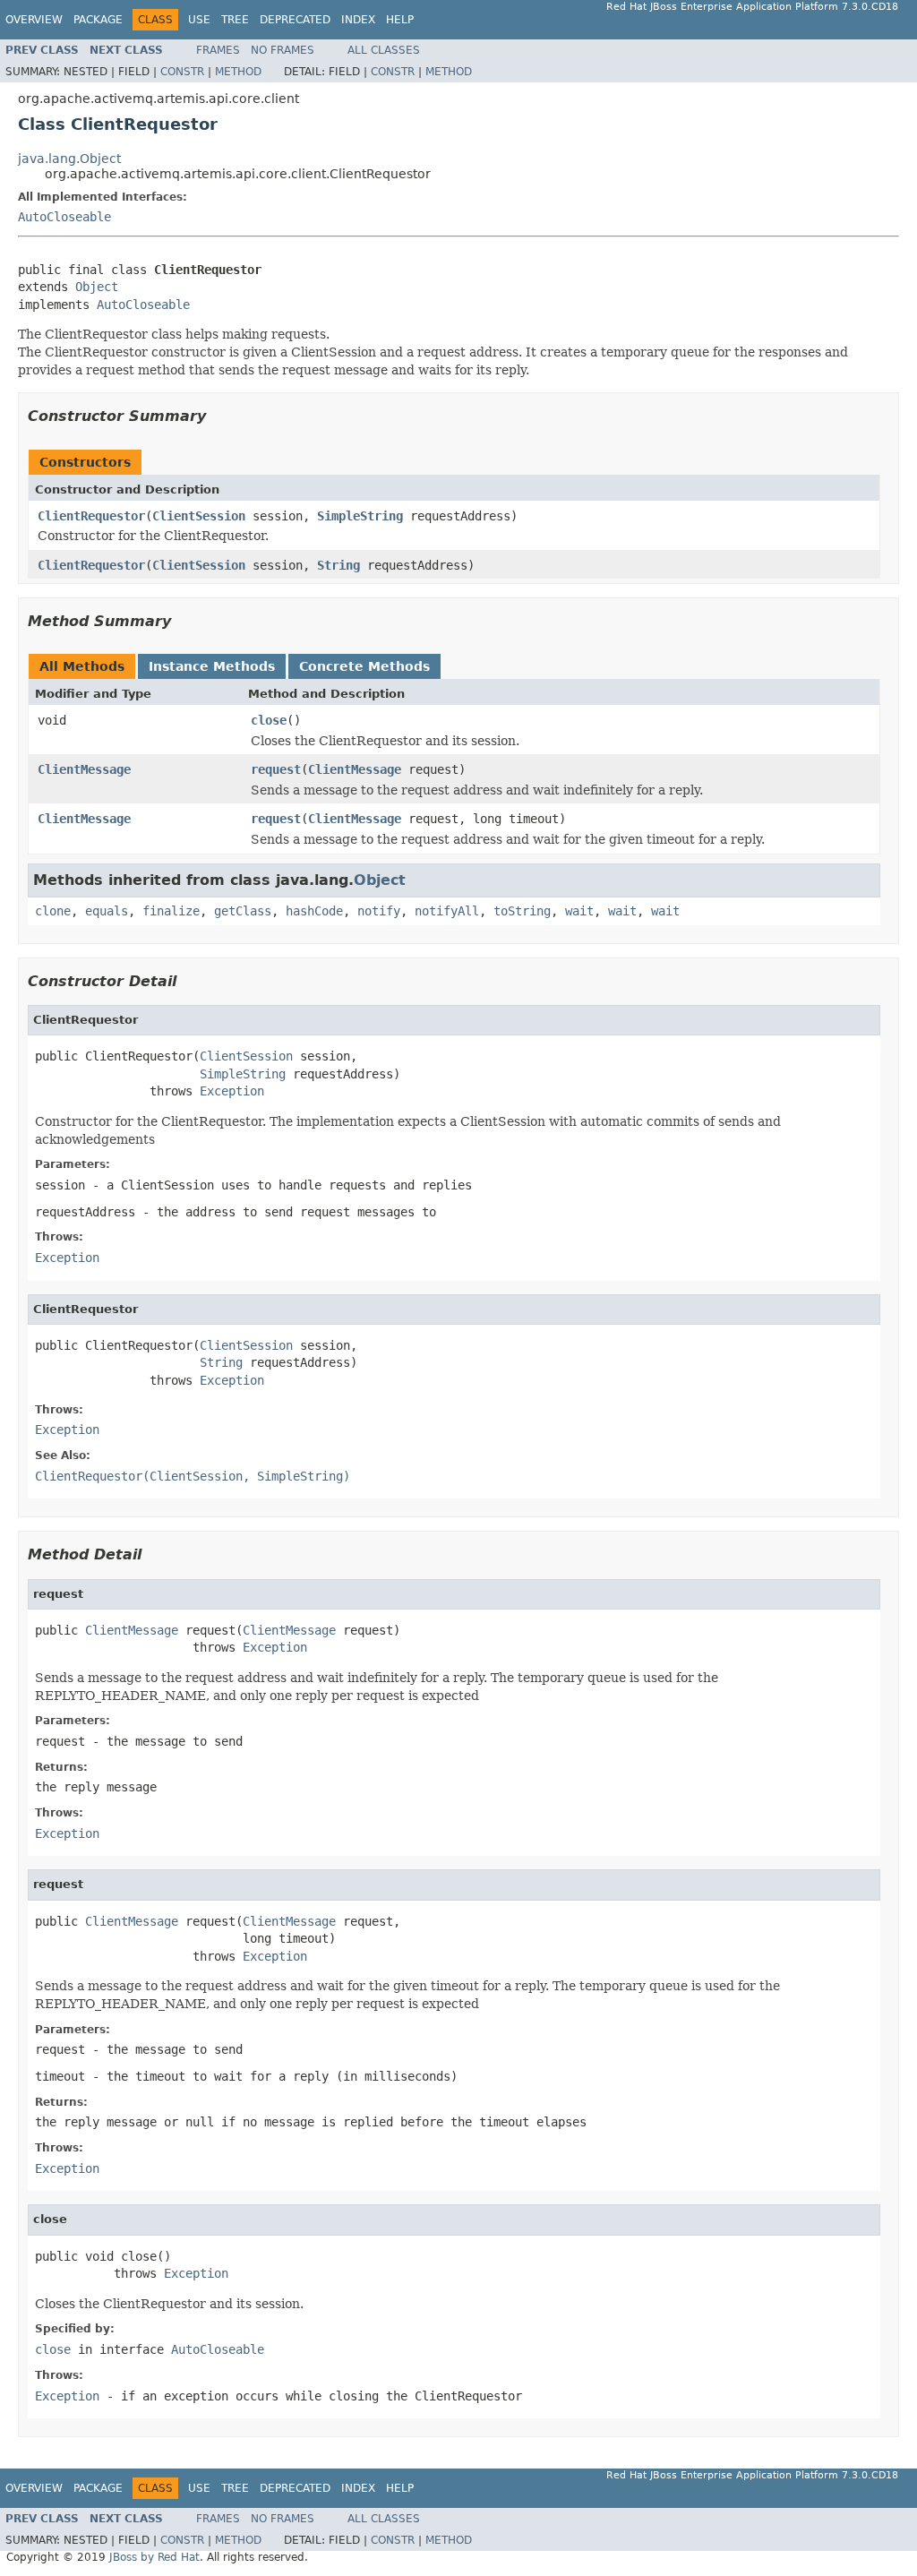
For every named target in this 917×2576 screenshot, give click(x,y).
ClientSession (199, 516)
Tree (235, 20)
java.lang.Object (69, 159)
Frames (218, 50)
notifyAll (447, 911)
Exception (232, 1091)
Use (199, 20)
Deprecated (295, 20)
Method (238, 72)
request (276, 769)
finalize (171, 911)
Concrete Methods (364, 666)
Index (358, 20)
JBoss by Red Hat (154, 2557)
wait (579, 911)
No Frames (283, 50)
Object (97, 287)
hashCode (314, 911)
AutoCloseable (64, 217)
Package (98, 20)
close (269, 720)
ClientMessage (84, 769)
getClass (243, 911)
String (339, 565)
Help (400, 20)
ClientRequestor (91, 516)
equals (107, 911)
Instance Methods (212, 666)
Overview (34, 20)
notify (379, 911)
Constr (182, 72)
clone (53, 911)
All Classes (384, 50)
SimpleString (360, 516)
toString (522, 911)
